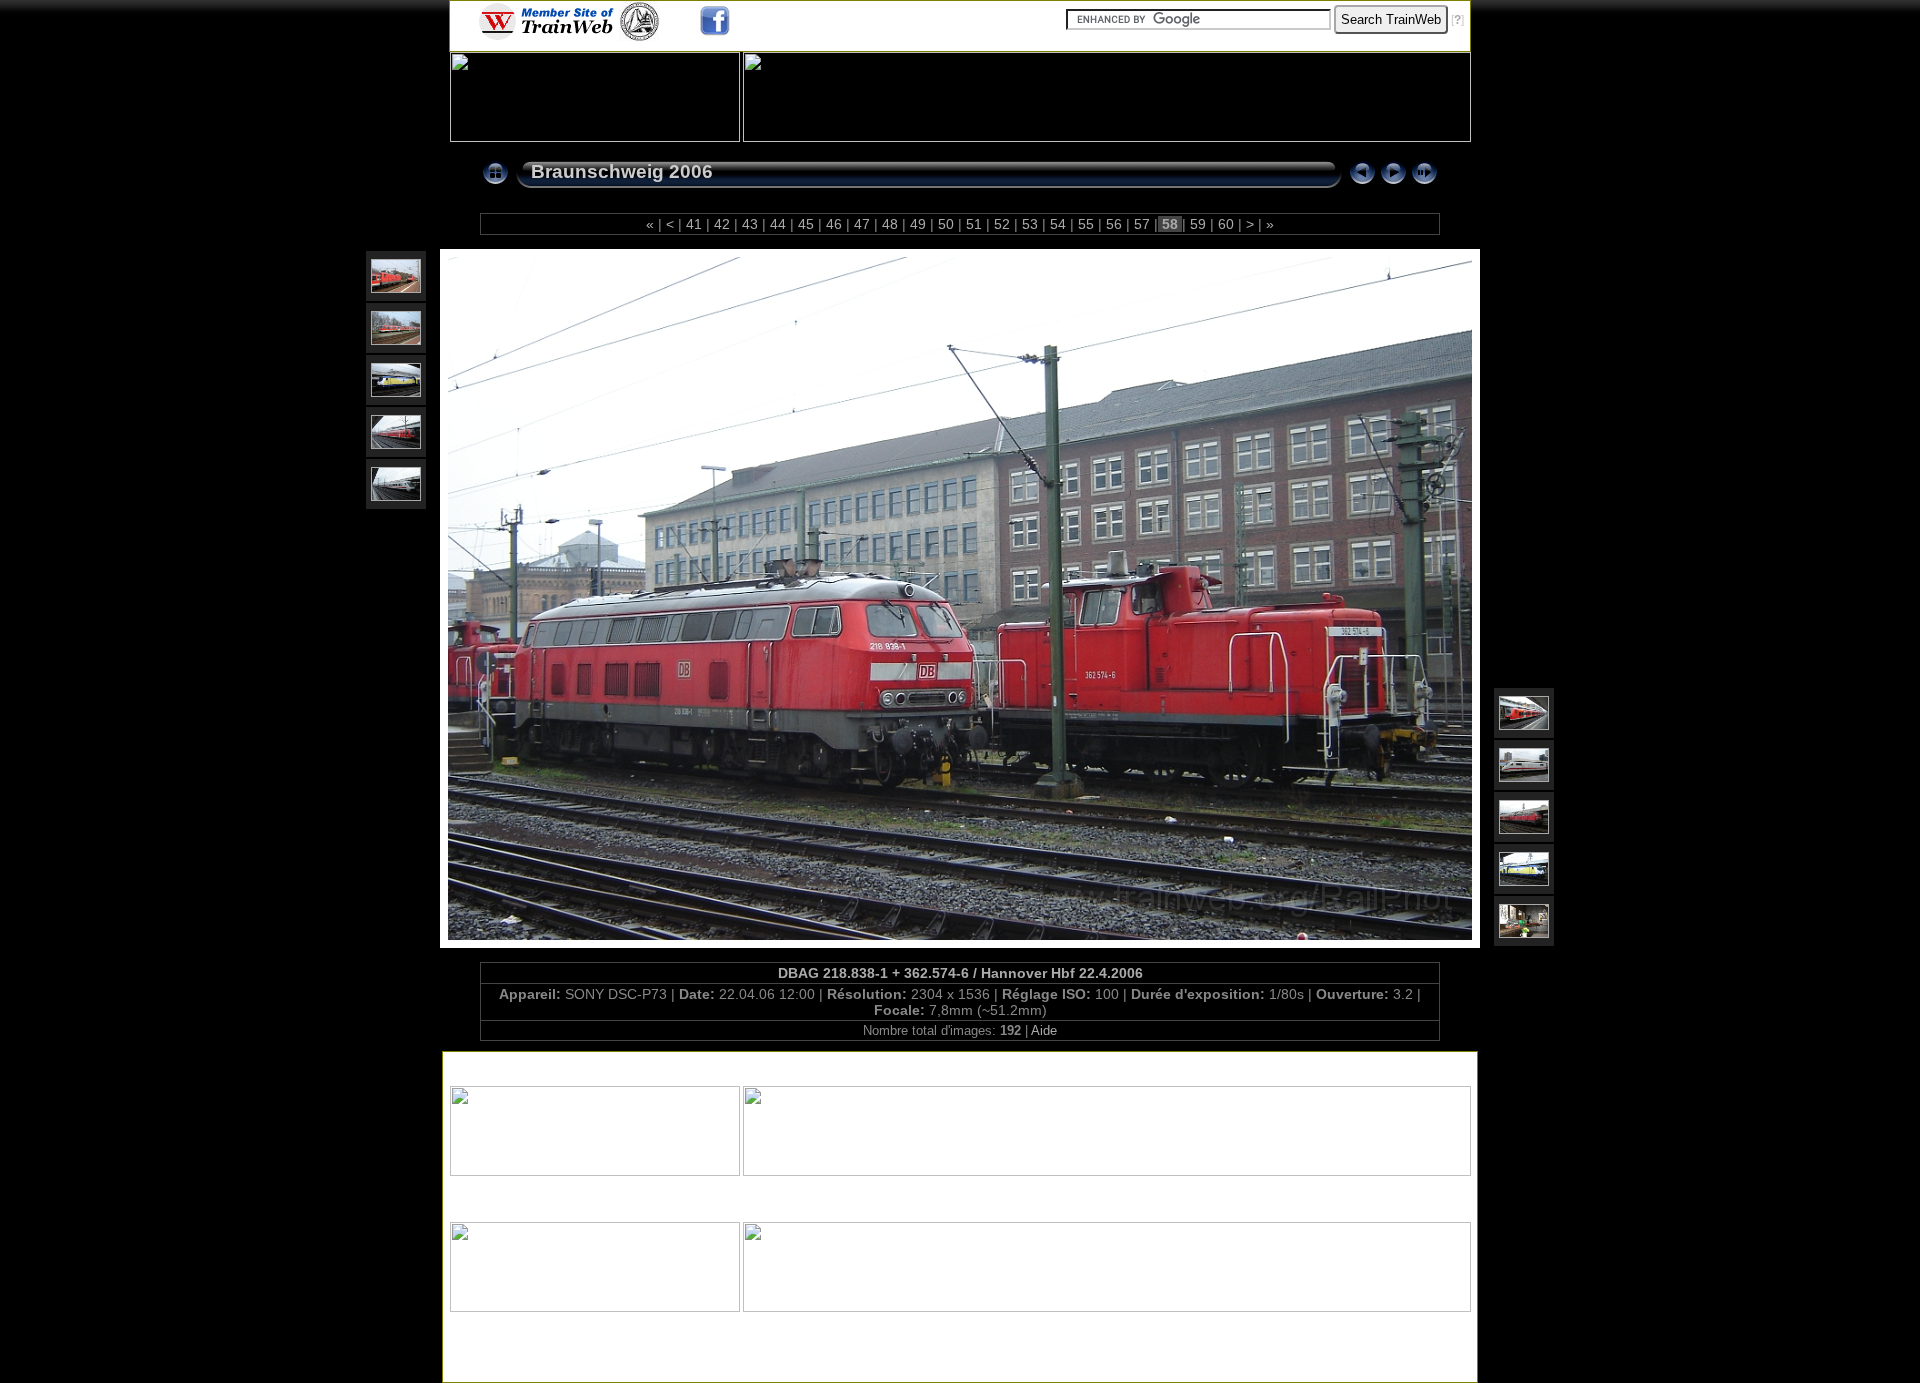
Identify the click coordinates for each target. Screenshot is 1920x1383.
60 (1226, 224)
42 (722, 224)
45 (806, 224)
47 (862, 224)
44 (778, 224)
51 (974, 224)
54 (1058, 224)
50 (946, 224)
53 (1030, 224)
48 (890, 224)
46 (834, 224)
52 (1002, 224)
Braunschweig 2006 (622, 171)
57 (1142, 224)
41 (694, 224)
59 (1198, 224)
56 (1114, 224)
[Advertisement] (960, 1064)
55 (1086, 224)
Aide (1044, 1030)
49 (918, 224)
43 (750, 224)
